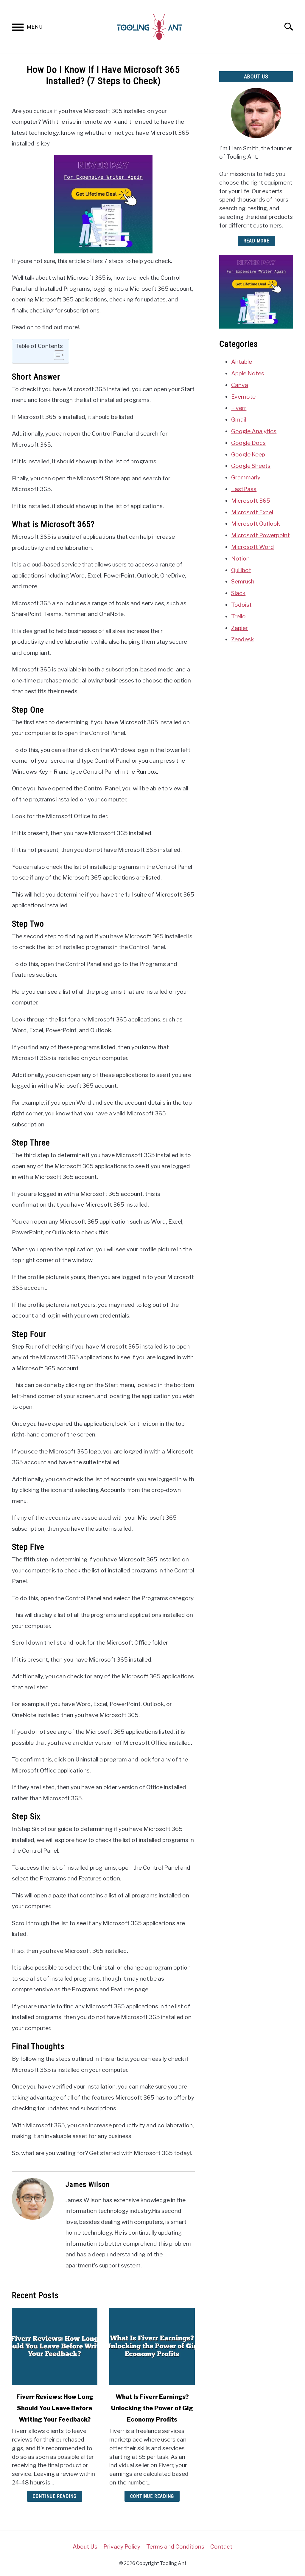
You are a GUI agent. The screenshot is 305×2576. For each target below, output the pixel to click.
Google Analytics (254, 431)
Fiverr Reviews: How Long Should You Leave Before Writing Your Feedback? (55, 2408)
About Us (85, 2546)
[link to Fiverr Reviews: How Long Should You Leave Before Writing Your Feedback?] (55, 2346)
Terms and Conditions (175, 2546)
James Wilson (88, 2185)
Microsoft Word (253, 547)
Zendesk (242, 639)
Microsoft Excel (252, 512)
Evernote (243, 397)
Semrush (243, 581)
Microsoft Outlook (256, 524)
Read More (256, 241)
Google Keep (248, 454)
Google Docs (248, 443)
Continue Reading (55, 2496)
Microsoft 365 (251, 501)
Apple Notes (248, 373)
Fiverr (239, 408)
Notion (240, 558)
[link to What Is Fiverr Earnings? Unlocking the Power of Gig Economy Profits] (152, 2346)
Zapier (239, 628)
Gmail (239, 419)
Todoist (241, 605)
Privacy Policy (122, 2546)
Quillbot (241, 570)
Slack (238, 593)
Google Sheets (251, 466)
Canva (240, 385)
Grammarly (246, 477)
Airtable (242, 362)
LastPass (244, 489)
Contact (221, 2546)
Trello (238, 616)
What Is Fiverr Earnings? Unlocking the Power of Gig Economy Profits (152, 2408)
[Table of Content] (59, 355)
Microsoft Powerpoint (260, 535)
